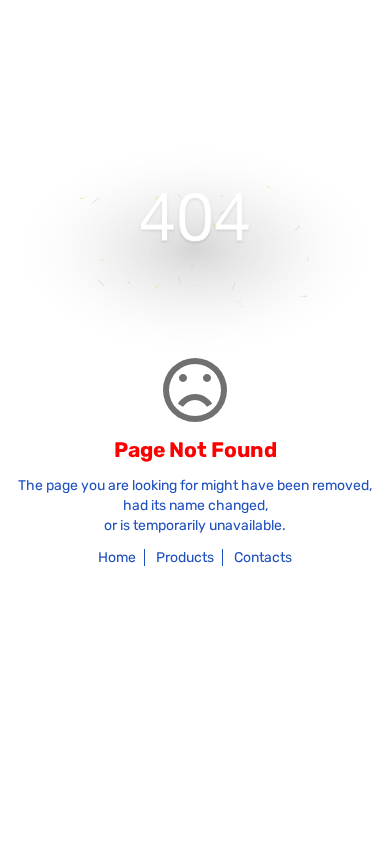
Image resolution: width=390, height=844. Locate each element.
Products (185, 557)
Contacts (263, 557)
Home (117, 557)
